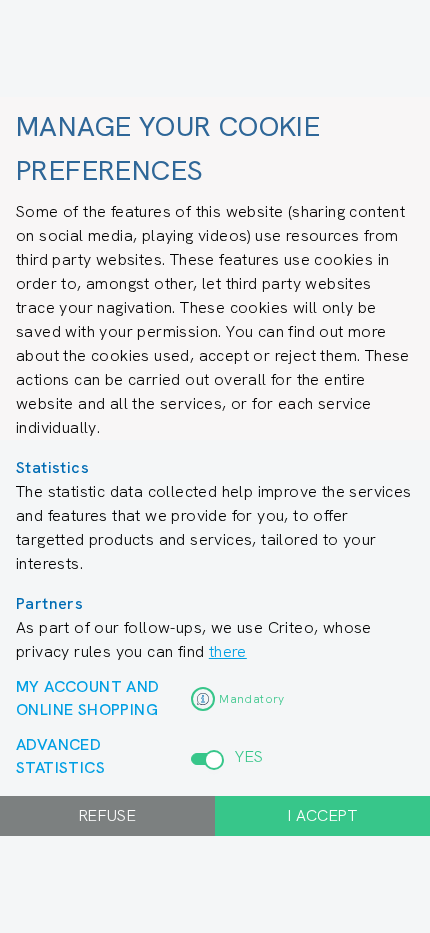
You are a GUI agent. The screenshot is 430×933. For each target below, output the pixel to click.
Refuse (107, 815)
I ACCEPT (322, 815)
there (228, 651)
